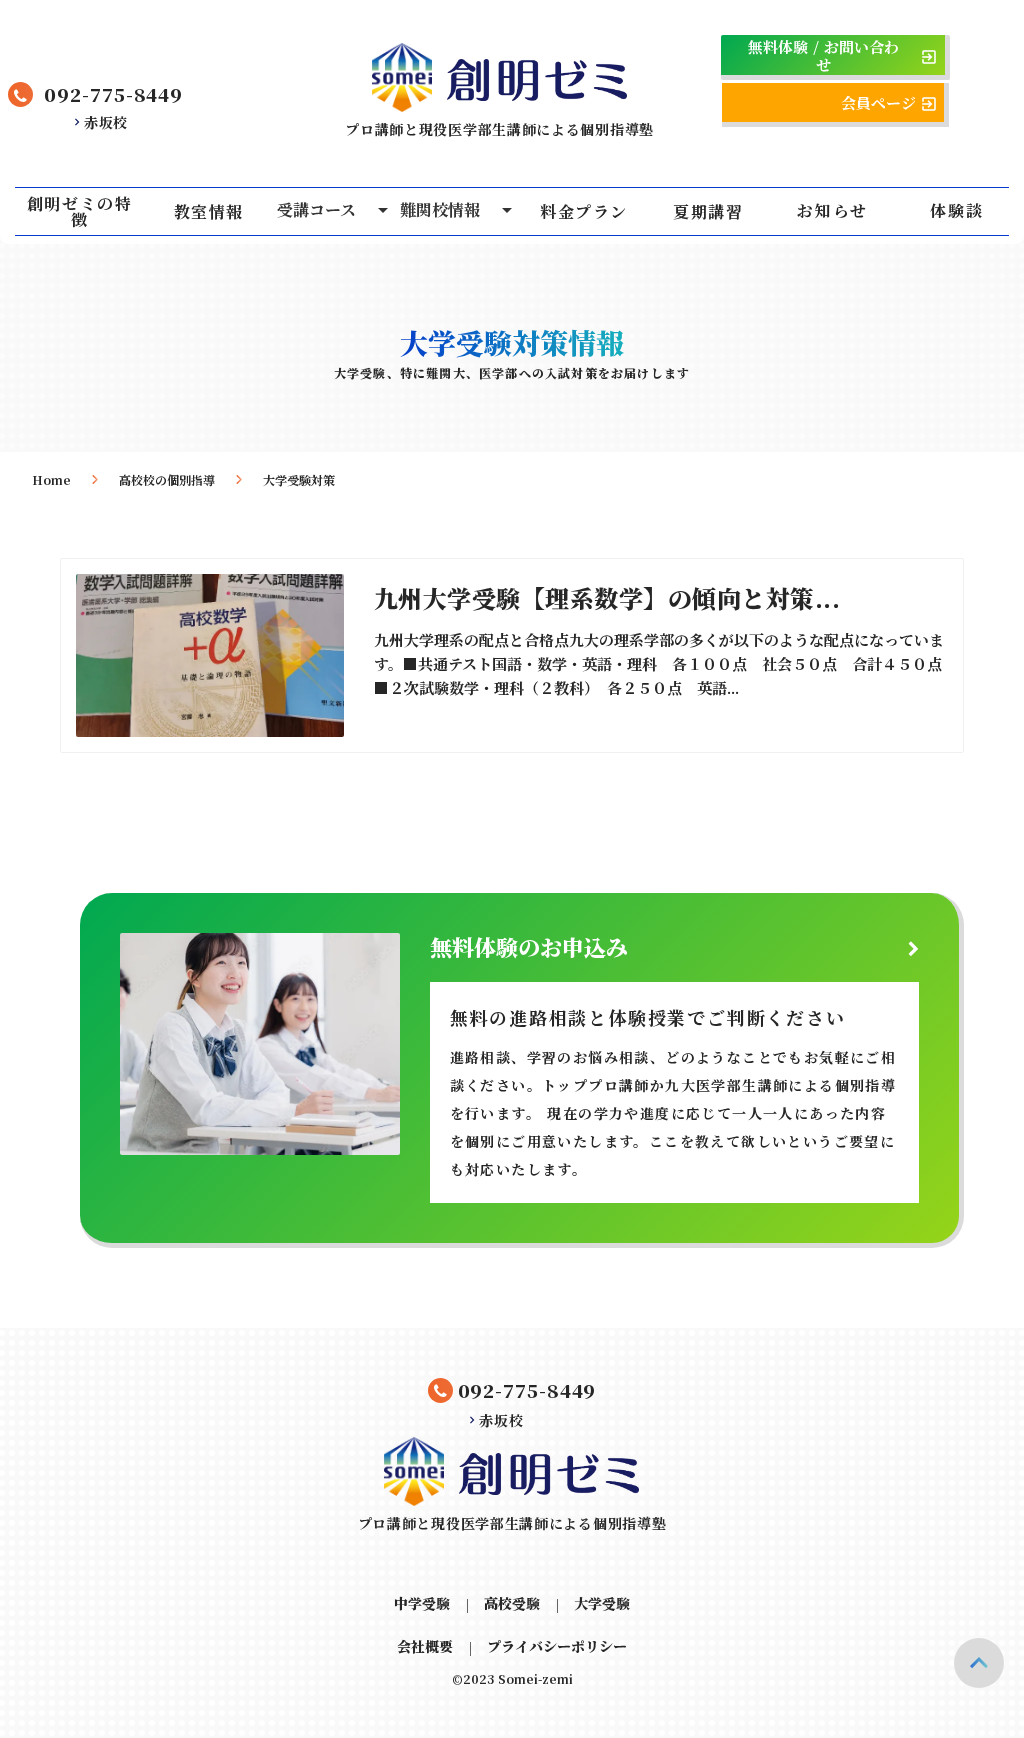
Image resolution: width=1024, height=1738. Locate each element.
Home (51, 480)
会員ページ (878, 103)
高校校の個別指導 (167, 480)
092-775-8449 (113, 94)
